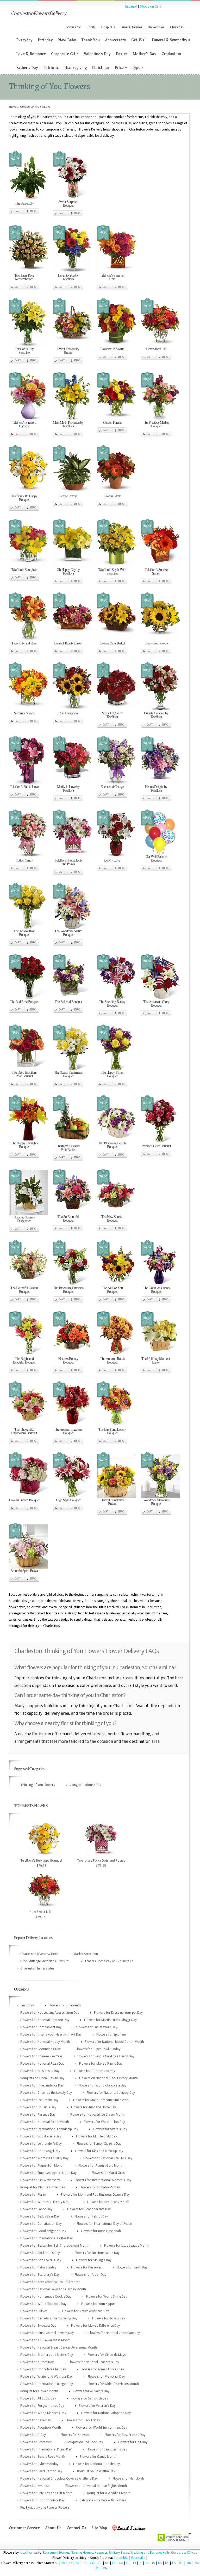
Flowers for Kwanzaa (35, 2486)
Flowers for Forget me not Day (42, 2406)
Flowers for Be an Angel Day (40, 2151)
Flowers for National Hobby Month (45, 2042)
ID (134, 2563)
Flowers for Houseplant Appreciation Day (50, 2013)
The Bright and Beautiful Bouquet (24, 1360)
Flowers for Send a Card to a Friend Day (106, 2056)
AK (63, 2563)
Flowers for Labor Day (36, 2209)
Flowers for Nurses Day (37, 2362)
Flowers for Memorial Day (106, 2377)
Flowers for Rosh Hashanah (101, 2231)
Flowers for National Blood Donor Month (114, 2042)
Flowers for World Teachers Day (43, 2304)
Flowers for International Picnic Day (46, 2449)
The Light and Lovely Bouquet (112, 1431)
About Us (53, 2528)
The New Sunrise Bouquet (112, 1218)
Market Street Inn (86, 1954)
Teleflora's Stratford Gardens (24, 424)
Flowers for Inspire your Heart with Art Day (51, 2034)
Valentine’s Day (97, 54)
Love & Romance (31, 54)
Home (13, 107)
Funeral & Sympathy (171, 40)
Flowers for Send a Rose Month (43, 2457)
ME (181, 2563)
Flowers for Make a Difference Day (95, 2326)
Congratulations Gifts (85, 1785)
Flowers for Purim (33, 2195)
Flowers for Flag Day (133, 2442)
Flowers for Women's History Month (46, 2202)
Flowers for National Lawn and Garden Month (53, 2289)
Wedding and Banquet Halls (150, 2553)
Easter (122, 54)
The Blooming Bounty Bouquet (112, 1145)
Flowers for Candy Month (98, 2457)
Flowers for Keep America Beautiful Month (50, 2282)
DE (107, 2563)
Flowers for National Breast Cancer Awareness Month (59, 2347)
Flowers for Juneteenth (65, 2005)
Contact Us (76, 2528)
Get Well (139, 40)
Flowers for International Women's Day (103, 2180)
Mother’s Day (144, 54)
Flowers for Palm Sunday (38, 2267)
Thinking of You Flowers (38, 1785)
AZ (70, 2563)
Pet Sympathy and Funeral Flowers (45, 2508)
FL (114, 2563)
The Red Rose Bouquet (24, 1002)
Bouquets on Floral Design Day (42, 2078)
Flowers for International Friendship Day (49, 2129)
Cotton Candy (24, 860)
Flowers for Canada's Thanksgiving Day (49, 2318)
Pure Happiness (68, 713)
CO (92, 2563)
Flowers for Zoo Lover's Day (41, 2260)
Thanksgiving (75, 67)
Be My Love (112, 860)
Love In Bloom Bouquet (24, 1500)
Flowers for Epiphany (111, 2034)
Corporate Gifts (65, 54)
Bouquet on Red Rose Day (85, 2442)
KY (167, 2563)
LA (174, 2563)
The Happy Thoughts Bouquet (24, 1145)
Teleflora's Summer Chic (112, 277)
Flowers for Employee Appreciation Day (48, 2173)
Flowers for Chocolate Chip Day (43, 2369)
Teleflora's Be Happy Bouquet (24, 498)
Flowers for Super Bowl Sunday (98, 2049)
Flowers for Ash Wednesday (40, 2180)
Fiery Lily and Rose (24, 643)
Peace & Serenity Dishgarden (24, 1219)
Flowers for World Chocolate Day (102, 2085)
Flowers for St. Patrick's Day (100, 2187)
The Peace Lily (24, 203)
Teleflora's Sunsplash (24, 569)
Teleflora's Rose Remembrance (24, 277)
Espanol (131, 6)
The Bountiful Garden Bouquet (24, 1290)
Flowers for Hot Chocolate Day (42, 2500)
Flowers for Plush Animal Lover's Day (47, 2333)
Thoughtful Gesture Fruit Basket (68, 1148)
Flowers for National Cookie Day (96, 2464)
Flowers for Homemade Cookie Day (46, 2297)
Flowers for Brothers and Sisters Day (47, 2355)
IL (141, 2563)
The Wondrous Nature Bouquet (68, 933)
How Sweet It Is (156, 349)
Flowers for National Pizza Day (42, 2064)
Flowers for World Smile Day (107, 2297)
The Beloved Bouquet (68, 1002)
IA (153, 2563)
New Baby (67, 40)
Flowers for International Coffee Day (46, 2238)
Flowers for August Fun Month (42, 2166)
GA (121, 2563)
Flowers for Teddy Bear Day (40, 2216)
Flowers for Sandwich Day (89, 2398)
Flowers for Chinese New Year (41, 2056)
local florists (29, 2553)
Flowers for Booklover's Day (41, 2136)
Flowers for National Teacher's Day (94, 2362)
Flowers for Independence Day (42, 2085)
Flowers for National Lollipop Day (111, 2093)
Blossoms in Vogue (112, 349)
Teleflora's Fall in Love (24, 787)
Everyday (24, 40)
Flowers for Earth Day (132, 2267)
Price (121, 67)
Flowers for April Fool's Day (40, 2253)
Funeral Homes (131, 27)
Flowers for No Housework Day (97, 2253)
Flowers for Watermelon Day (104, 2122)
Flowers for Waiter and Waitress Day (46, 2377)
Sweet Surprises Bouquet (68, 203)
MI (97, 2568)
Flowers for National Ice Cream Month (98, 2115)
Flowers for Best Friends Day (125, 2435)
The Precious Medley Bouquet (156, 424)
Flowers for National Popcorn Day (45, 2020)
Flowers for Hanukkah (128, 2479)
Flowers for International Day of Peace (104, 2224)
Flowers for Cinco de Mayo (107, 2355)
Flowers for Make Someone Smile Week (101, 2100)
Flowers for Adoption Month (41, 2428)
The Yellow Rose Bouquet (24, 933)
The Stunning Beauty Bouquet (112, 1003)
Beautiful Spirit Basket (24, 1571)
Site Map (99, 2528)
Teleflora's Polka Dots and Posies (68, 862)
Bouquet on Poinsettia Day (96, 2471)
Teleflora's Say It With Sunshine (112, 571)
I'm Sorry (27, 2005)
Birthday (45, 40)
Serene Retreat (68, 496)
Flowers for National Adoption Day (106, 2413)
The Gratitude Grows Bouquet (156, 1290)
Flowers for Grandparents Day (89, 2209)
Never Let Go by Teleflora (112, 715)
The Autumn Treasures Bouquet (68, 1431)
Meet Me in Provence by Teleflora (68, 424)
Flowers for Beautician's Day (107, 2449)
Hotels (91, 27)
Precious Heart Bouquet (156, 1146)
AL (56, 2563)
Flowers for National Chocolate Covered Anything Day (59, 2479)
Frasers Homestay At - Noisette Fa (109, 1961)
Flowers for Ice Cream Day (39, 2100)
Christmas (101, 67)
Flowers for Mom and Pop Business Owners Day (95, 2195)
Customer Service (24, 2528)
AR (77, 2563)
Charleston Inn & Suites (37, 1968)
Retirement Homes (56, 2553)
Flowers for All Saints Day (91, 2391)
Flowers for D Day (33, 2435)
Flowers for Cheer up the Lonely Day (46, 2093)
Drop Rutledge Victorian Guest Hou (45, 1961)
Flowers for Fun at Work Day (97, 2027)
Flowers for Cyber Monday (39, 2464)
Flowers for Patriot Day (91, 2216)
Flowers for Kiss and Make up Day (99, 2151)
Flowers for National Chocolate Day (114, 2333)
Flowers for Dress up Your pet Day (118, 2013)
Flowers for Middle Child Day (96, 2136)
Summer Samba (24, 713)
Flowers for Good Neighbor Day (43, 2231)
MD (189, 2563)
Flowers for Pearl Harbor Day (41, 2471)
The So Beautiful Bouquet (68, 1218)
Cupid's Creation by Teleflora (156, 715)
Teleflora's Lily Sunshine (24, 351)
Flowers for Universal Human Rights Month (96, 2486)
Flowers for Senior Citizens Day (99, 2144)
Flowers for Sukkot (34, 2311)
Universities (156, 27)
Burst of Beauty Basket (68, 643)
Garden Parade (112, 422)
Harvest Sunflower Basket (112, 1502)
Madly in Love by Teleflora (68, 788)
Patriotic (51, 67)
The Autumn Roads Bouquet (112, 1360)
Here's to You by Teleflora (68, 277)
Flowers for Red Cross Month (108, 2202)
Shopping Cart (151, 6)
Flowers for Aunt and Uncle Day (93, 2107)
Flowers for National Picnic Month (45, 2122)
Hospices (101, 2553)
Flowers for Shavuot (75, 2435)
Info (33, 211)
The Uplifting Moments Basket (156, 1360)
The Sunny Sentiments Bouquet (68, 1074)
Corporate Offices (184, 2553)
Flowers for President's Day (40, 2071)
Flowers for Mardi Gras (108, 2173)
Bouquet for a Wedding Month (109, 2493)
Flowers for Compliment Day (41, 2027)
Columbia (121, 2558)
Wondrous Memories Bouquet (156, 1502)
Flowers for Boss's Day (109, 2318)
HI (128, 2563)
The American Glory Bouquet (156, 1003)
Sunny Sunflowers (156, 643)
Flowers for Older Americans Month (113, 2384)
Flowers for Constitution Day (41, 2224)
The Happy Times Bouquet (112, 1074)
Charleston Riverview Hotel (39, 1954)
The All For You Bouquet (112, 1290)
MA (197, 2563)
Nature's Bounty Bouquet (68, 1360)
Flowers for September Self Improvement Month (55, 2246)
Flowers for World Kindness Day (43, 2413)
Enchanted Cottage (112, 787)
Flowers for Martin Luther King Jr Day (110, 2020)
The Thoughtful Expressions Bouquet (24, 1431)
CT (100, 2563)
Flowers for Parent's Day (38, 2115)
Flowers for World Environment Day (101, 2428)
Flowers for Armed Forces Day (102, 2369)
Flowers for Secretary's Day (40, 2275)
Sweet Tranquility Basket (68, 351)
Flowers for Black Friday (83, 2420)
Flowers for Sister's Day (110, 2129)
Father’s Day (27, 67)
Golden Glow (112, 496)
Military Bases (119, 2553)
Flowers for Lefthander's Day (41, 2144)
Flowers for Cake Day (36, 2420)
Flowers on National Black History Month (108, 2078)
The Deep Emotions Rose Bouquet (24, 1074)
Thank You (90, 40)
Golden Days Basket (112, 643)
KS (160, 2563)
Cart (18, 211)
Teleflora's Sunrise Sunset (156, 571)
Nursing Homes (82, 2553)
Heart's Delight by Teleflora (156, 788)
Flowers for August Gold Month (101, 2166)
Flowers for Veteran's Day (97, 2406)
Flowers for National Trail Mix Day (108, 2158)
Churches (177, 27)
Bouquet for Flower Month (39, 2391)
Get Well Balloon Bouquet (156, 858)
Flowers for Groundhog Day (40, 2049)
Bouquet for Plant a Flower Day (43, 2187)
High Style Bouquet (68, 1500)
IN (147, 2563)
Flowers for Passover (86, 2267)
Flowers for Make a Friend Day (101, 2064)
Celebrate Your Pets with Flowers (103, 2500)
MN (105, 2568)
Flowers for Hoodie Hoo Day (95, 2071)
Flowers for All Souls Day (38, 2398)
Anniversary (115, 40)
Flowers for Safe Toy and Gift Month (46, 2493)
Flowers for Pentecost (36, 2442)
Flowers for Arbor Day (90, 2275)
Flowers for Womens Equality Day (44, 2158)
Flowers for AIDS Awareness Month (45, 2340)
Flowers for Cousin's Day (38, 2107)
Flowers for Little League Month (127, 2246)
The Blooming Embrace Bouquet (68, 1290)
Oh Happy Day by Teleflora (68, 571)
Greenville (138, 2558)
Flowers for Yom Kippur (98, 2304)
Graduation (171, 54)
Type (137, 67)
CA (85, 2563)
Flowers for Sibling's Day (94, 2260)
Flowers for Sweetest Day (38, 2326)
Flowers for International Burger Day (47, 2384)
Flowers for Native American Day (86, 2311)
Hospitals (108, 27)
